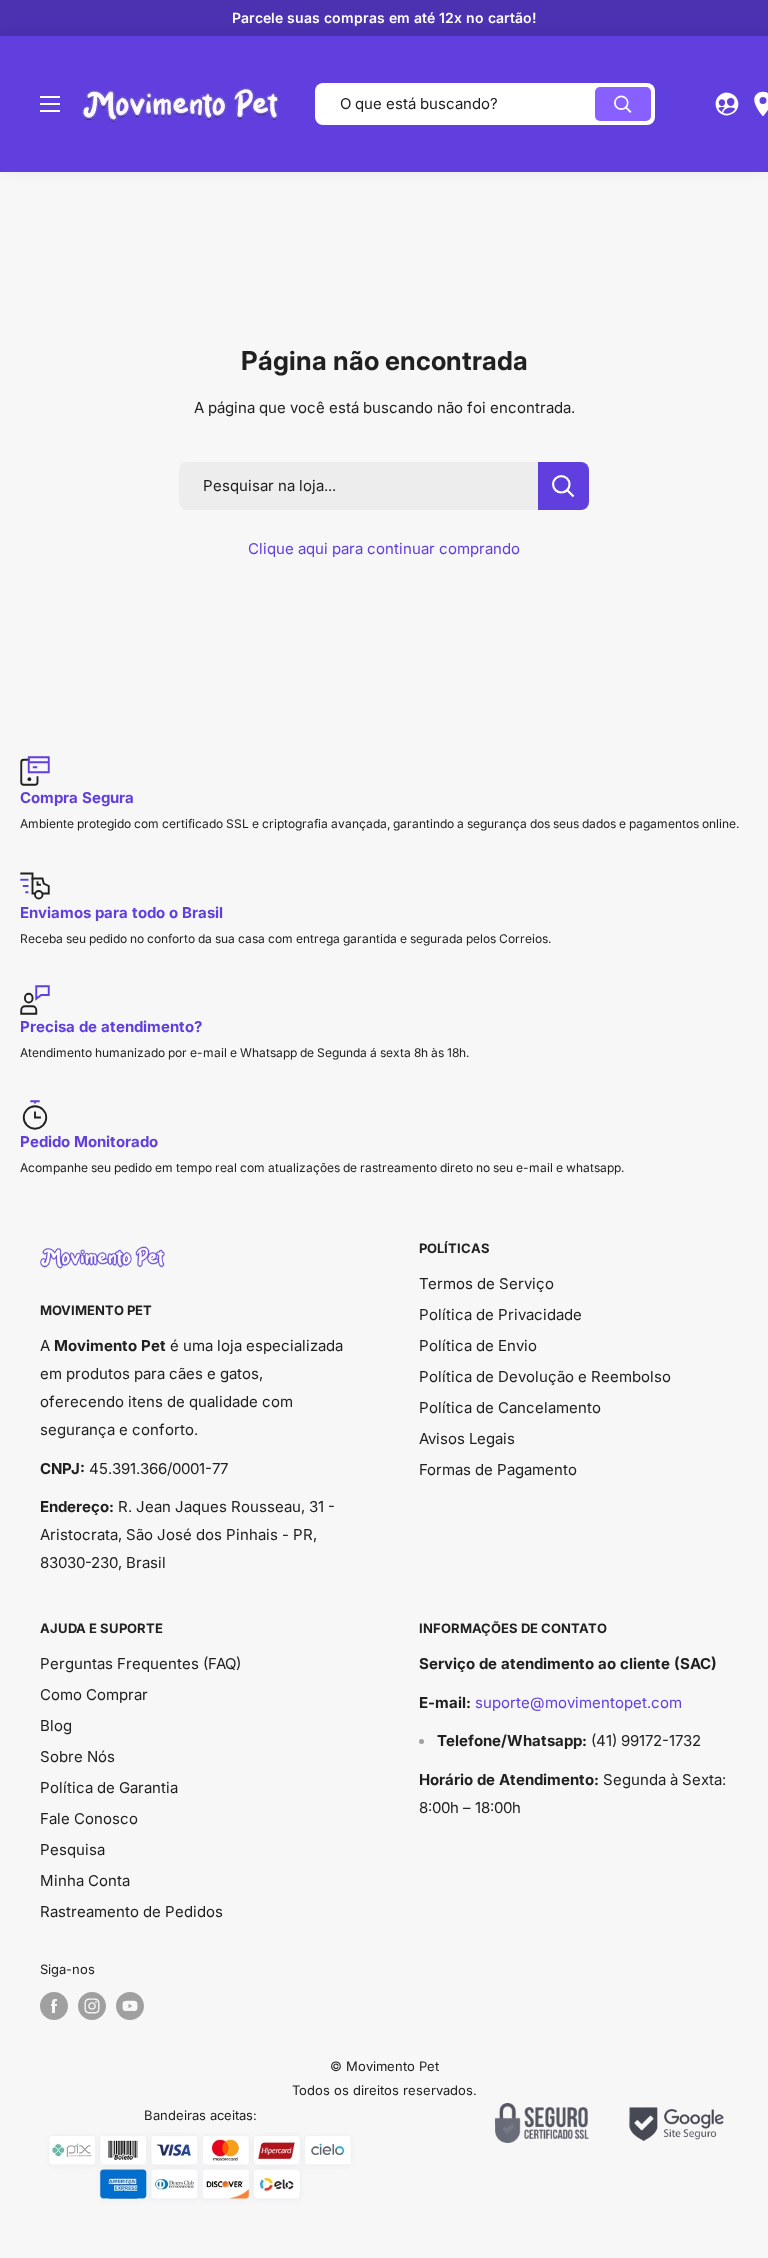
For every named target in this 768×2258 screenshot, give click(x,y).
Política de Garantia (109, 1787)
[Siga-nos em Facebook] (54, 2006)
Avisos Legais (467, 1438)
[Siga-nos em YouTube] (130, 2006)
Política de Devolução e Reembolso (545, 1376)
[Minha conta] (727, 104)
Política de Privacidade (500, 1314)
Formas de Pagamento (498, 1469)
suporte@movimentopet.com (578, 1702)
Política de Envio (478, 1345)
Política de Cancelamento (510, 1407)
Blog (56, 1725)
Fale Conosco (89, 1818)
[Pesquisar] (623, 104)
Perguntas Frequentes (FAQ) (140, 1663)
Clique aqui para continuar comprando (384, 548)
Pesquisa (72, 1849)
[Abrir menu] (50, 104)
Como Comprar (94, 1694)
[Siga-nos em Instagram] (92, 2006)
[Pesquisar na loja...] (563, 486)
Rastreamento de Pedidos (131, 1911)
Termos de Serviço (486, 1283)
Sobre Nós (77, 1756)
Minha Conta (85, 1880)
